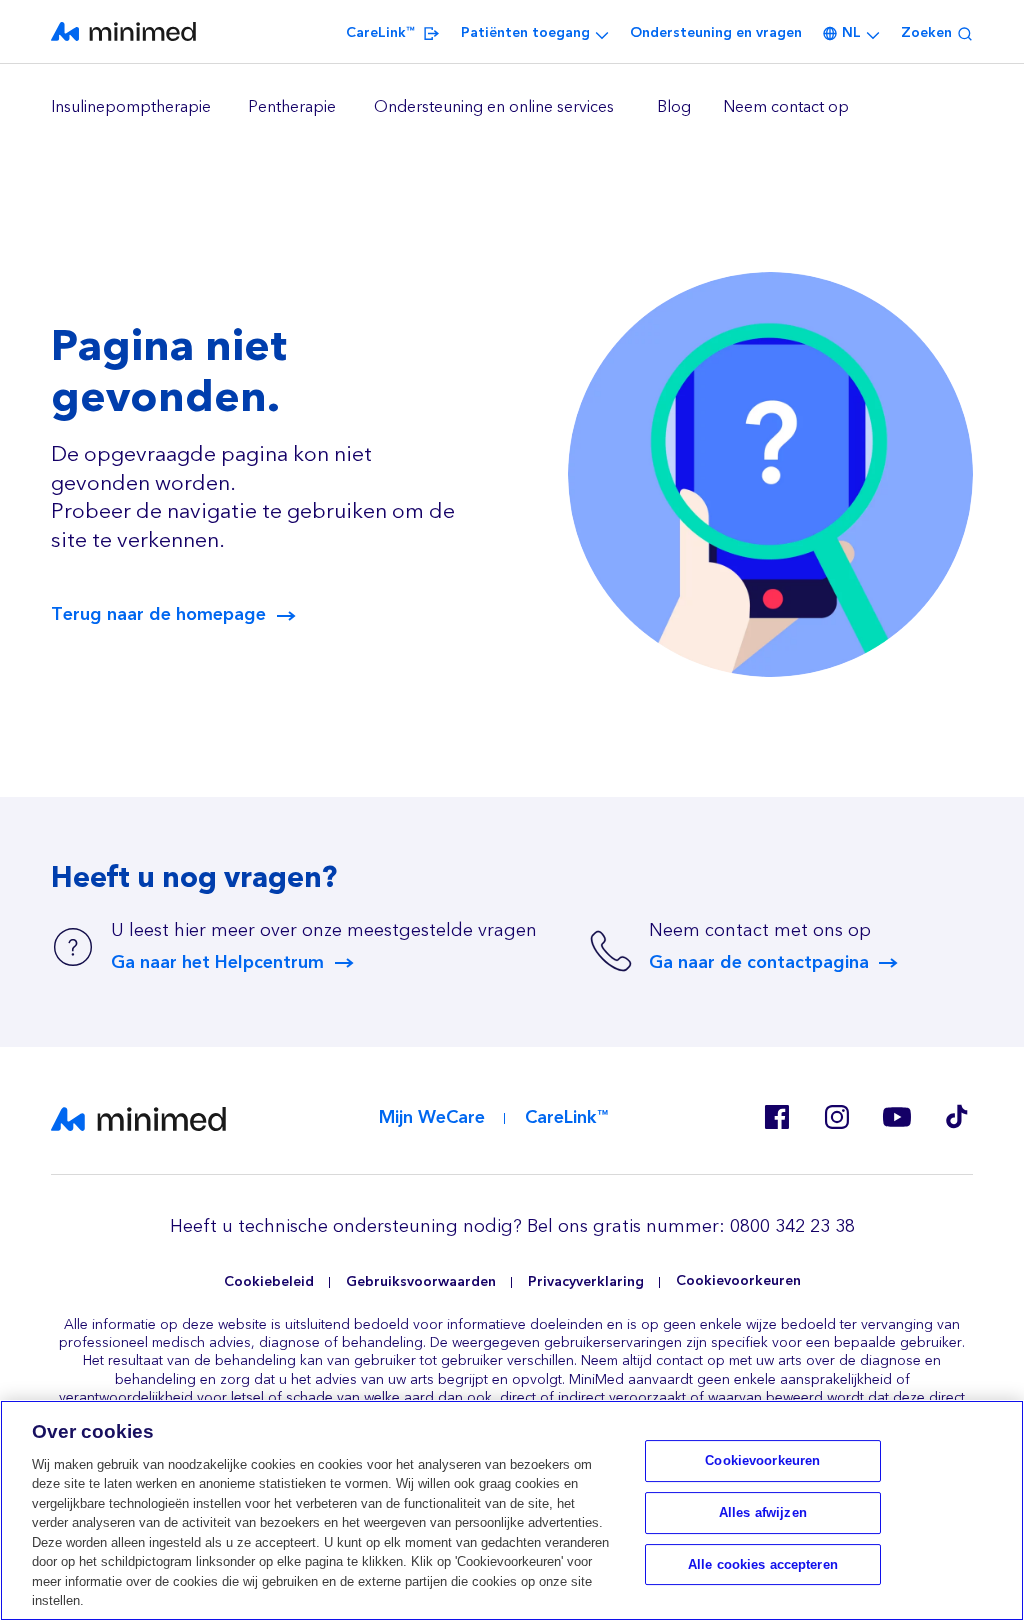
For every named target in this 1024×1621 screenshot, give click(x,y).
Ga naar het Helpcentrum (217, 963)
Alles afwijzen (763, 1512)
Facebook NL (777, 1117)
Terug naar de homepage (158, 615)
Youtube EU (897, 1117)
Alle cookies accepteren (763, 1564)
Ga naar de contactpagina (759, 963)
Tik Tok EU (957, 1117)
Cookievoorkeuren (738, 1281)
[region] (512, 108)
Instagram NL (837, 1117)
